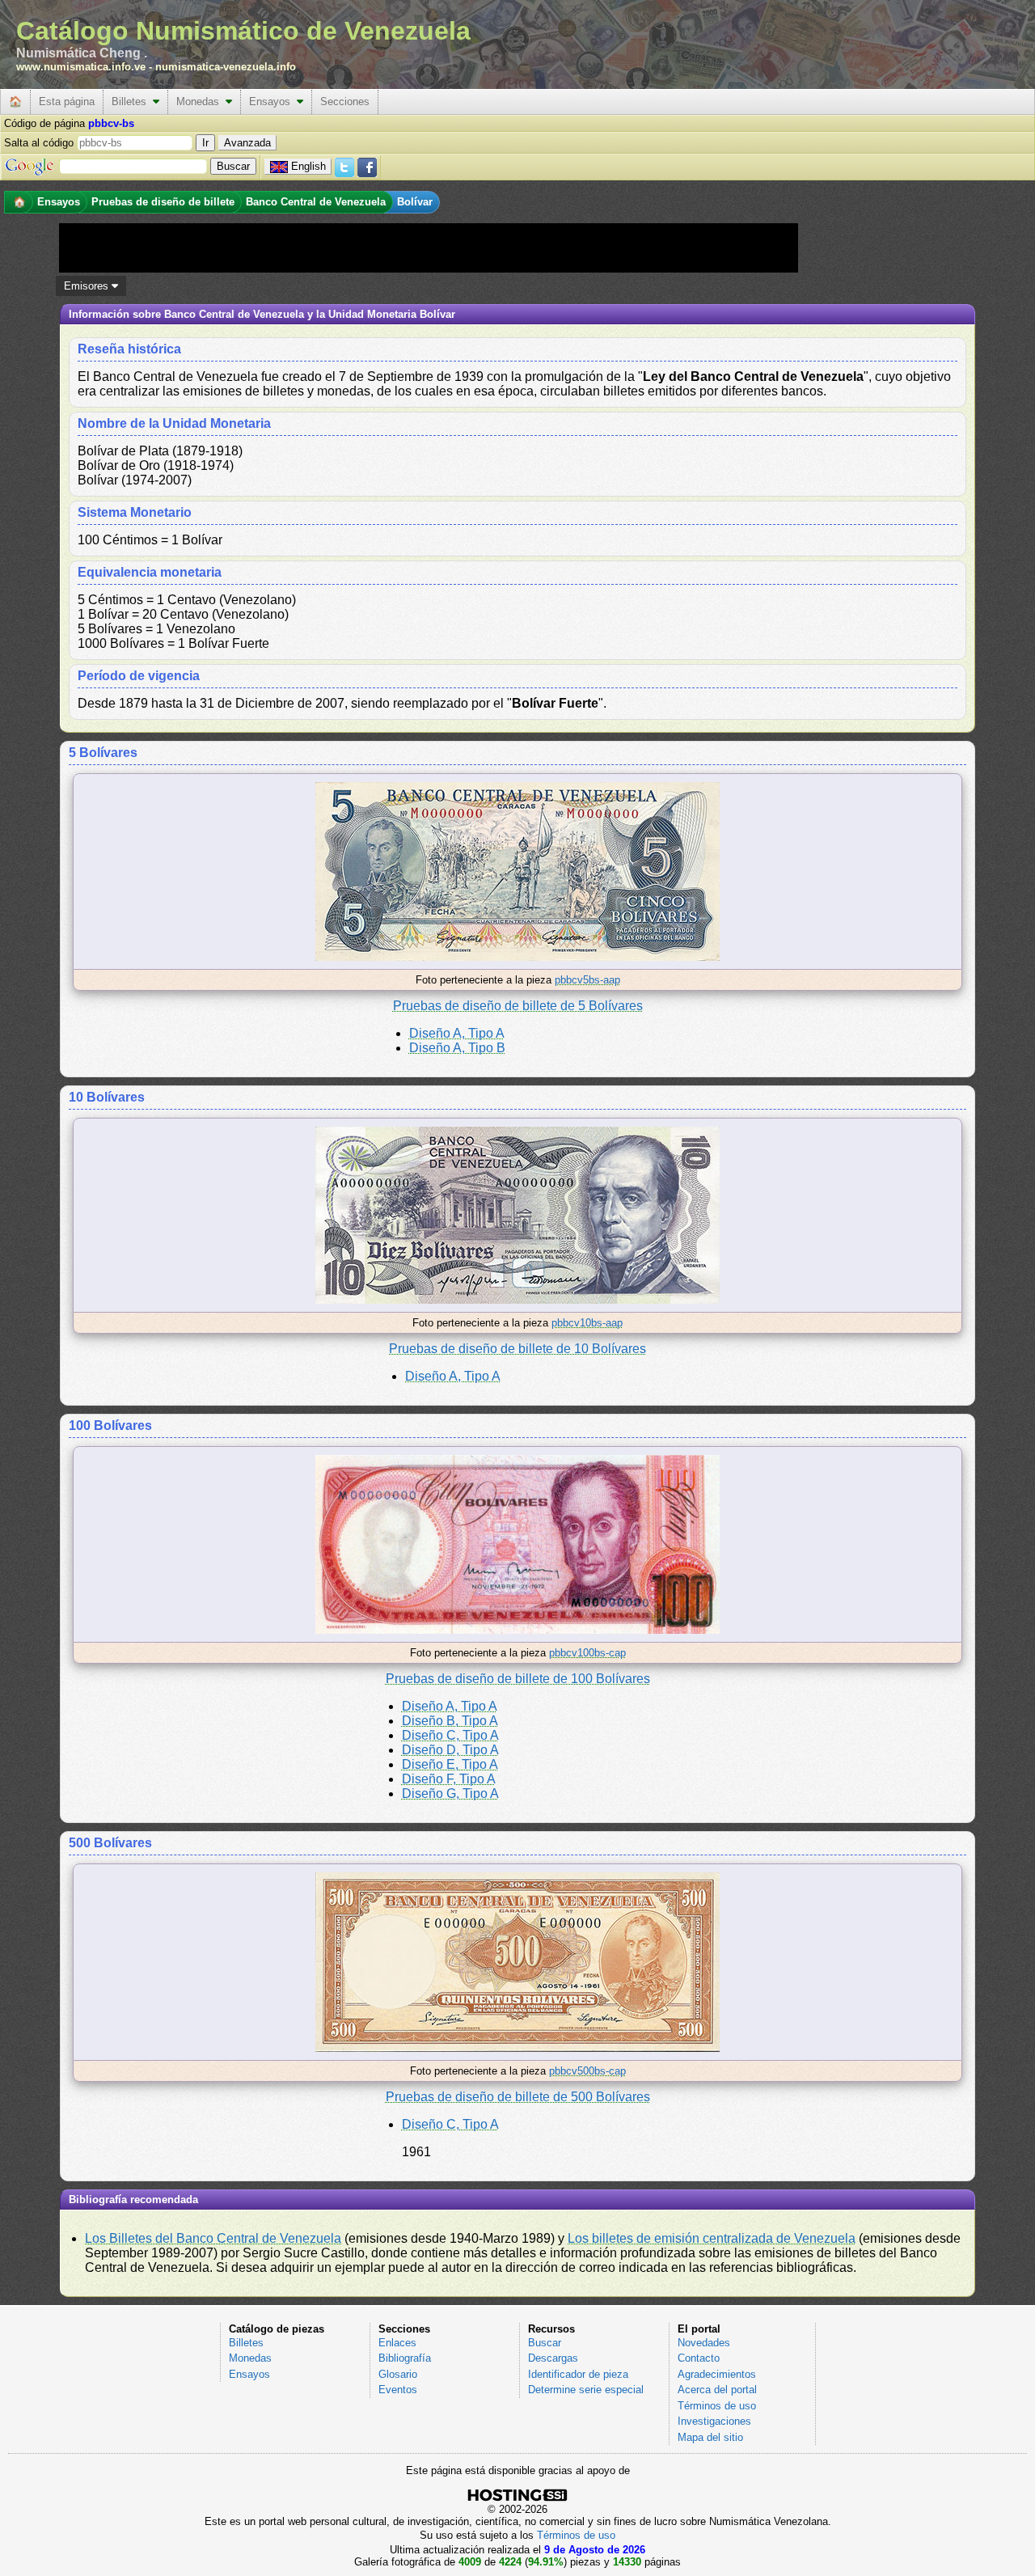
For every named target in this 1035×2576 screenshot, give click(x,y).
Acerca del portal (717, 2390)
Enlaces (397, 2343)
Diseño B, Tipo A (450, 1721)
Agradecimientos (717, 2374)
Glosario (398, 2374)
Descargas (553, 2358)
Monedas (201, 102)
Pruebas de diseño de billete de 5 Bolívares (518, 1006)
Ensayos (273, 102)
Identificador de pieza (578, 2374)
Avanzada (247, 143)
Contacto (699, 2358)
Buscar (545, 2343)
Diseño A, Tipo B (457, 1048)
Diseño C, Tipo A (450, 1735)
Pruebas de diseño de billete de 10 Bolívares (517, 1349)
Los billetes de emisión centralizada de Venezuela (712, 2238)
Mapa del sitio (710, 2437)
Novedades (704, 2343)
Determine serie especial (586, 2390)
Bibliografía (405, 2358)
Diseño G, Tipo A (450, 1793)
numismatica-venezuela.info (226, 67)
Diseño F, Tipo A (449, 1779)
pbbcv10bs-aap (587, 1323)
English (308, 166)
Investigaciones (714, 2421)
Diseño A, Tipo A (457, 1033)
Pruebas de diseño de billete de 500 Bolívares (518, 2097)
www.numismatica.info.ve (81, 67)
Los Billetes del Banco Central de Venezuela (213, 2238)
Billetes (132, 102)
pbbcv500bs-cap (587, 2071)
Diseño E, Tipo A (450, 1764)
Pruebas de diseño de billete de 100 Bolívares (518, 1679)
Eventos (398, 2390)
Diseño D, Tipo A (450, 1750)
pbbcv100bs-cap (587, 1653)
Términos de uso (717, 2406)
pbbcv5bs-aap (587, 980)
